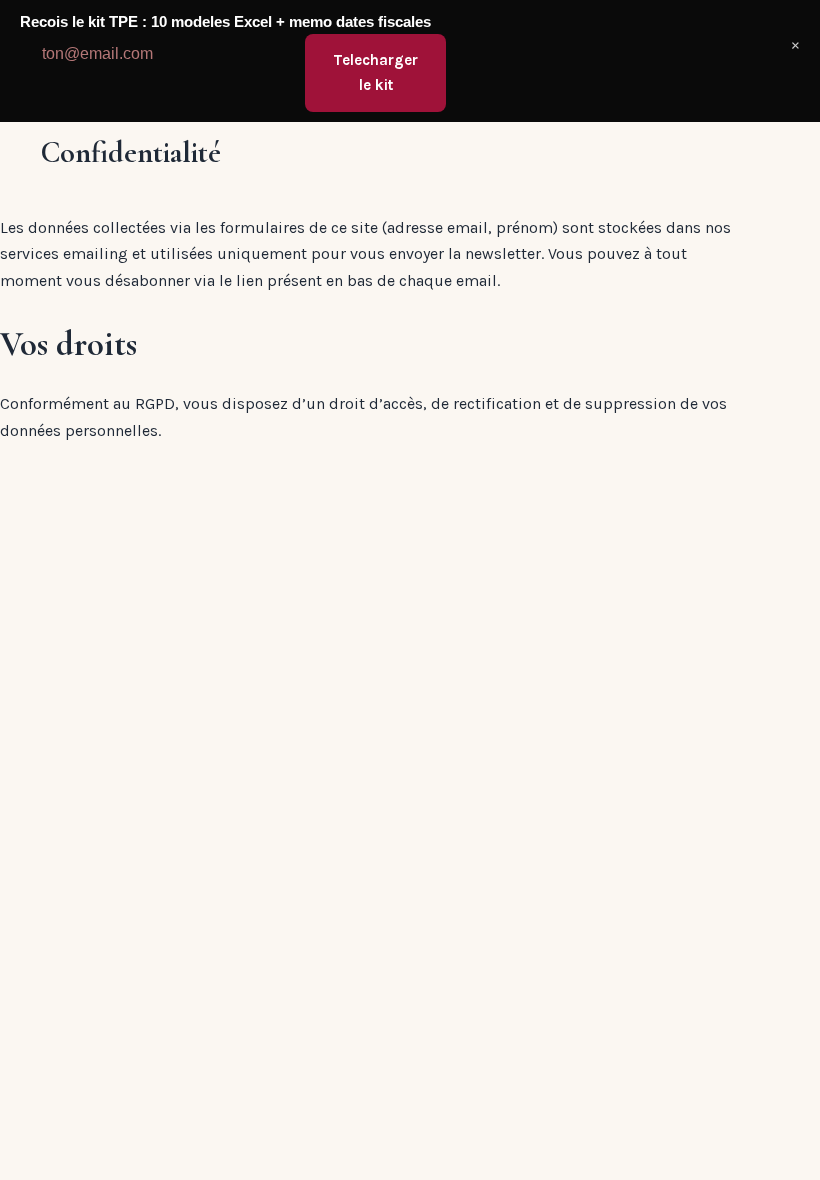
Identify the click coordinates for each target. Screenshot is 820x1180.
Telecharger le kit (375, 72)
